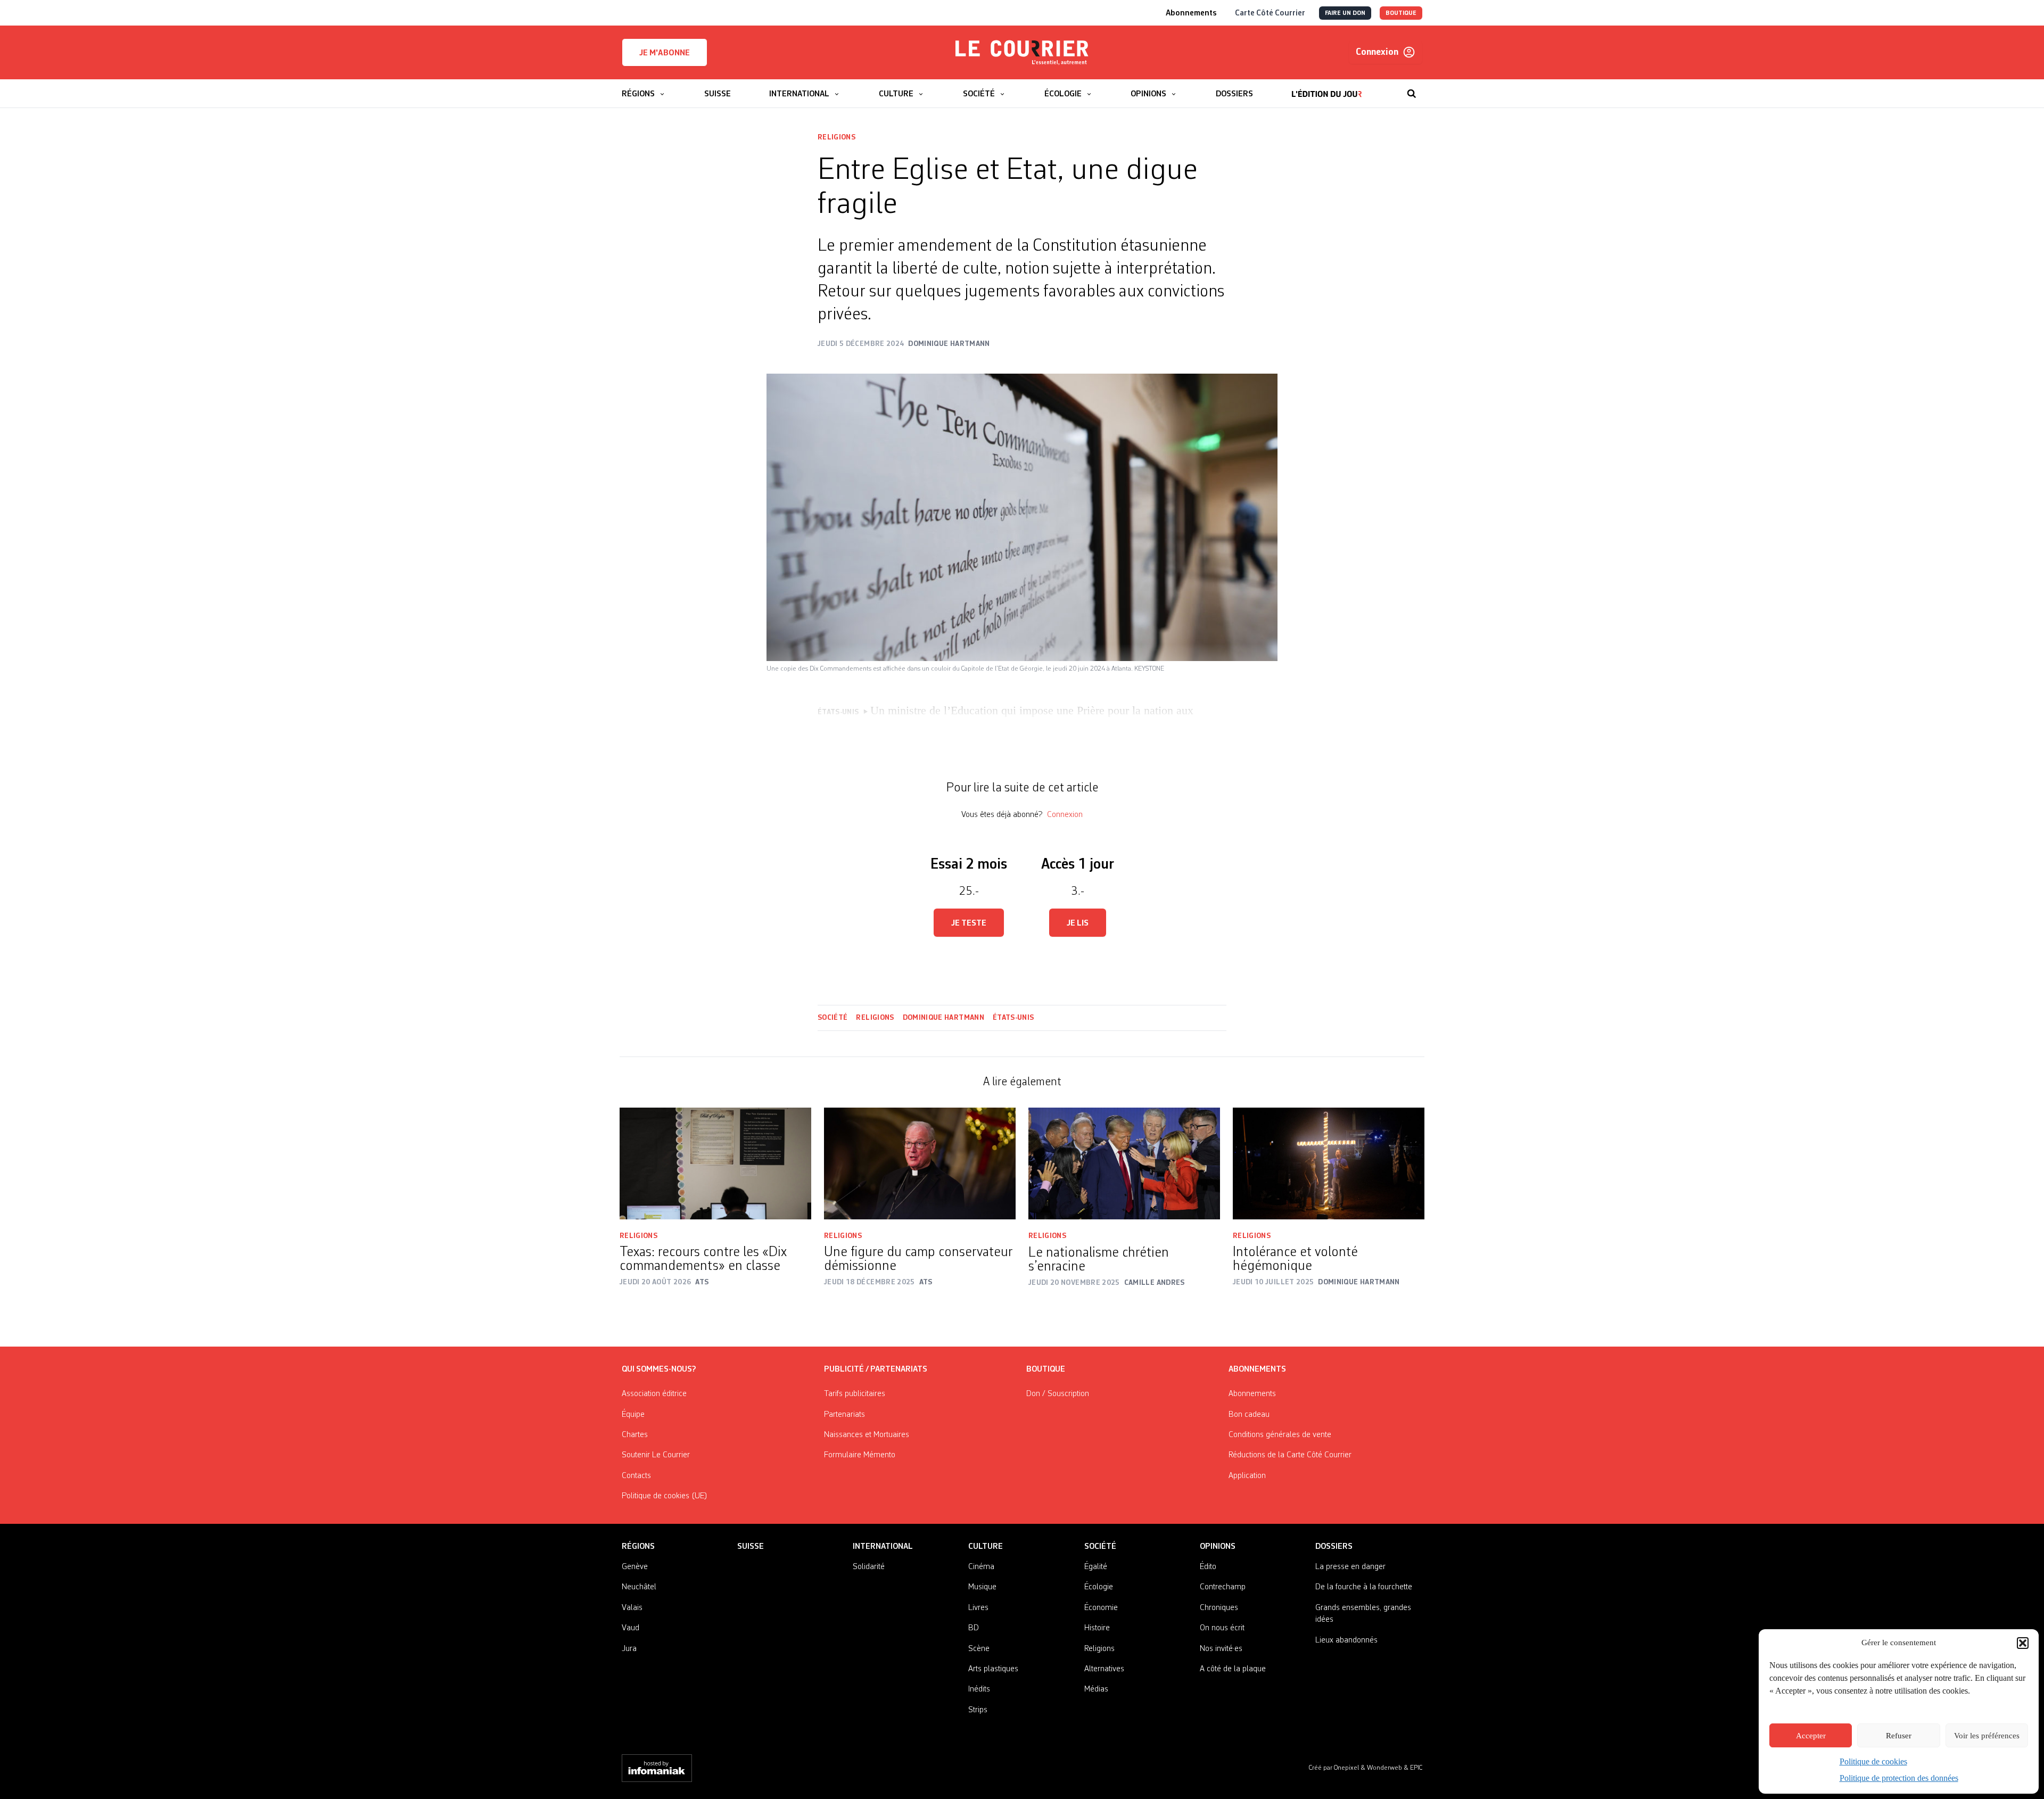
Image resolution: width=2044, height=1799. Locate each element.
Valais (632, 1608)
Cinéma (981, 1567)
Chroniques (1219, 1608)
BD (974, 1628)
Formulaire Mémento (860, 1455)
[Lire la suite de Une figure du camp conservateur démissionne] (920, 1163)
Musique (982, 1587)
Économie (1101, 1608)
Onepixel (1347, 1768)
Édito (1208, 1567)
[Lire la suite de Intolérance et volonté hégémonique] (1329, 1163)
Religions (836, 137)
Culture (986, 1547)
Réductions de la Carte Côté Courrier (1290, 1455)
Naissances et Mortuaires (867, 1435)
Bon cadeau (1249, 1415)
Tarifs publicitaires (855, 1394)
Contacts (636, 1476)
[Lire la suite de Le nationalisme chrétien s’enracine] (1124, 1163)
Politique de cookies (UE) (665, 1496)
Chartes (635, 1435)
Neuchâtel (639, 1587)
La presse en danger (1350, 1567)
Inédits (979, 1689)
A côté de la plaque (1233, 1669)
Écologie (1099, 1587)
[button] (2023, 1643)
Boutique (1046, 1369)
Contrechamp (1223, 1587)
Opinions (1218, 1547)
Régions (638, 1547)
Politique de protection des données (1899, 1778)
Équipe (633, 1415)
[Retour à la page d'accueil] (1022, 53)
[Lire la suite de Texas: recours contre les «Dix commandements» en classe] (715, 1163)
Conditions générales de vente (1280, 1435)
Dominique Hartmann (943, 1018)
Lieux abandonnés (1346, 1640)
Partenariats (844, 1415)
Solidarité (869, 1567)
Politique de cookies (1873, 1761)
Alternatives (1104, 1669)
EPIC (1416, 1768)
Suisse (751, 1547)
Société (833, 1018)
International (883, 1547)
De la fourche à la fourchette (1364, 1587)
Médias (1096, 1689)
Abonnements (1252, 1394)
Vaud (630, 1628)
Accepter (1811, 1736)
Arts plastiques (993, 1669)
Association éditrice (654, 1394)
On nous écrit (1222, 1628)
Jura (629, 1649)
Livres (978, 1608)
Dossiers (1334, 1547)
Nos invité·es (1221, 1649)
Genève (635, 1567)
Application (1247, 1476)
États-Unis (1013, 1018)
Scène (979, 1649)
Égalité (1096, 1567)
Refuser (1899, 1736)
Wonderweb (1385, 1768)
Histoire (1097, 1628)
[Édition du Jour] (1327, 88)
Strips (978, 1710)
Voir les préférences (1987, 1736)
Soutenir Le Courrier (656, 1455)
